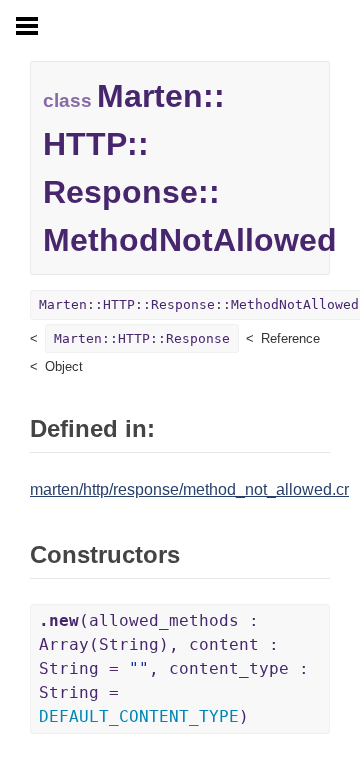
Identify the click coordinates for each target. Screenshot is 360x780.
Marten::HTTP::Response (142, 338)
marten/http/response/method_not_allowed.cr (189, 489)
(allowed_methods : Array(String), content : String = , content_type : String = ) (174, 668)
